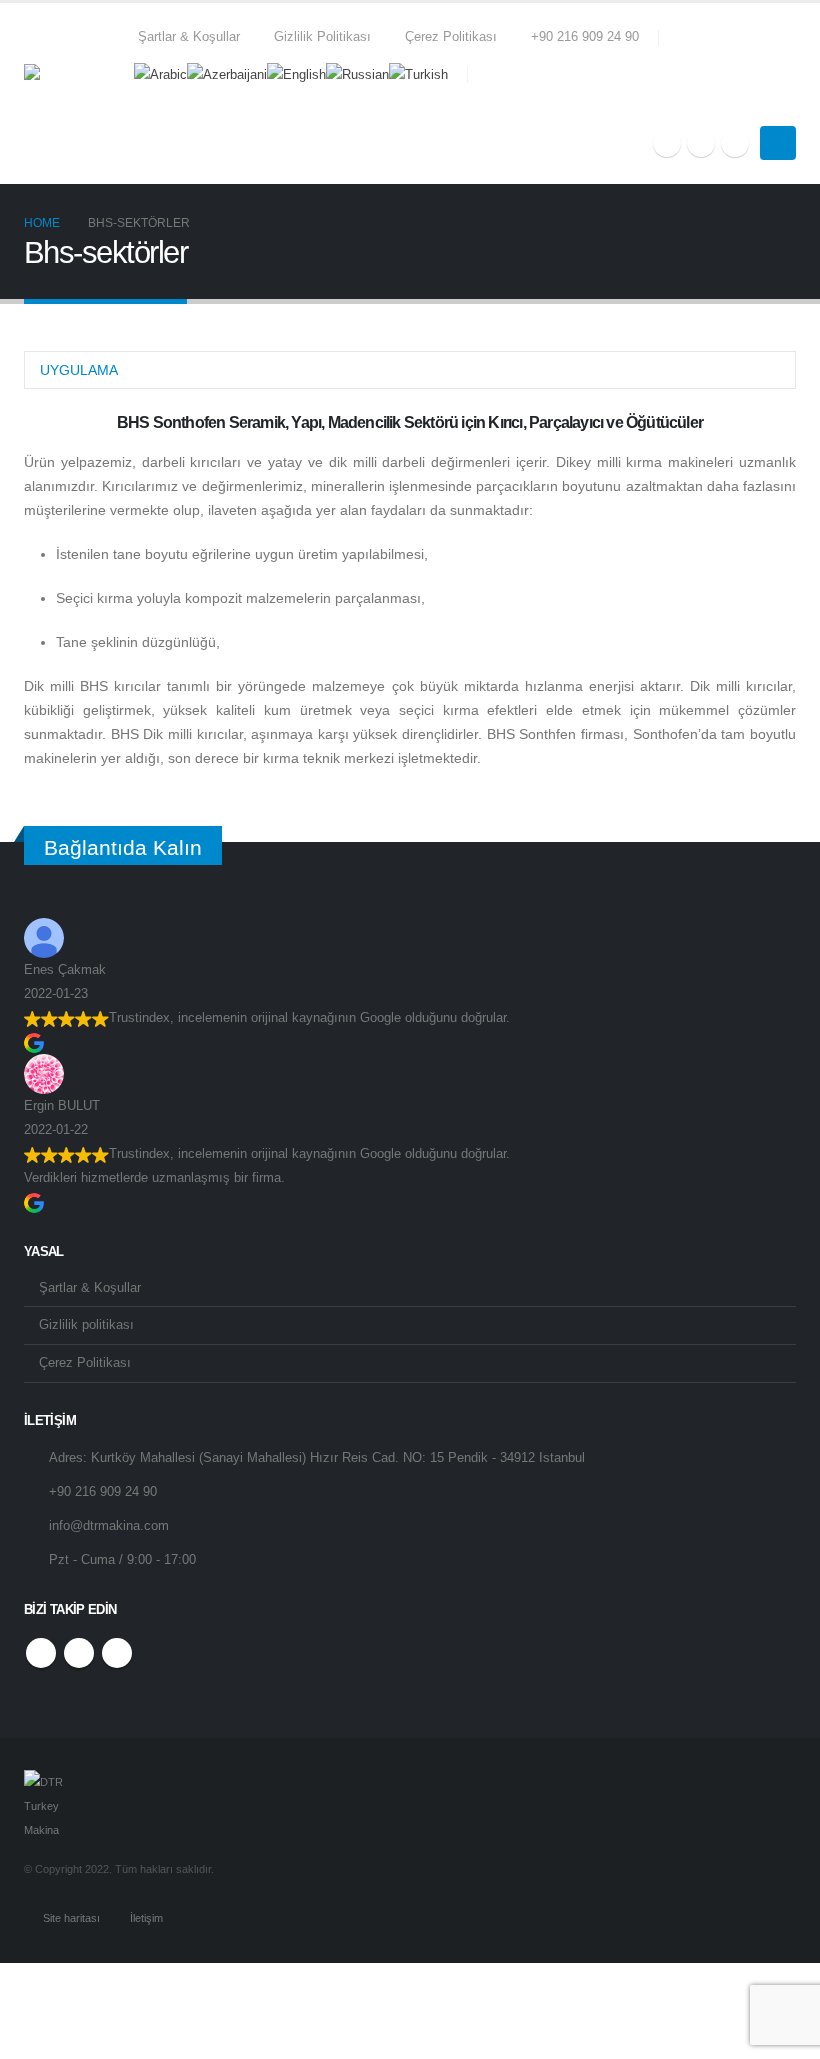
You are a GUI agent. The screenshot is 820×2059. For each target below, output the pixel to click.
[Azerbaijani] (227, 74)
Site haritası (71, 1918)
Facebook (41, 1653)
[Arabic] (160, 74)
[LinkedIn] (735, 143)
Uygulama (79, 370)
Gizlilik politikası (86, 1325)
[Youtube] (701, 143)
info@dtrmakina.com (109, 1526)
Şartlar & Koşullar (189, 37)
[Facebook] (667, 143)
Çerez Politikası (451, 37)
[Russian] (357, 74)
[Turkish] (418, 74)
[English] (296, 74)
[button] (787, 106)
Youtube (79, 1653)
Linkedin (117, 1653)
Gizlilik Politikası (322, 37)
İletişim (146, 1918)
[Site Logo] (74, 93)
